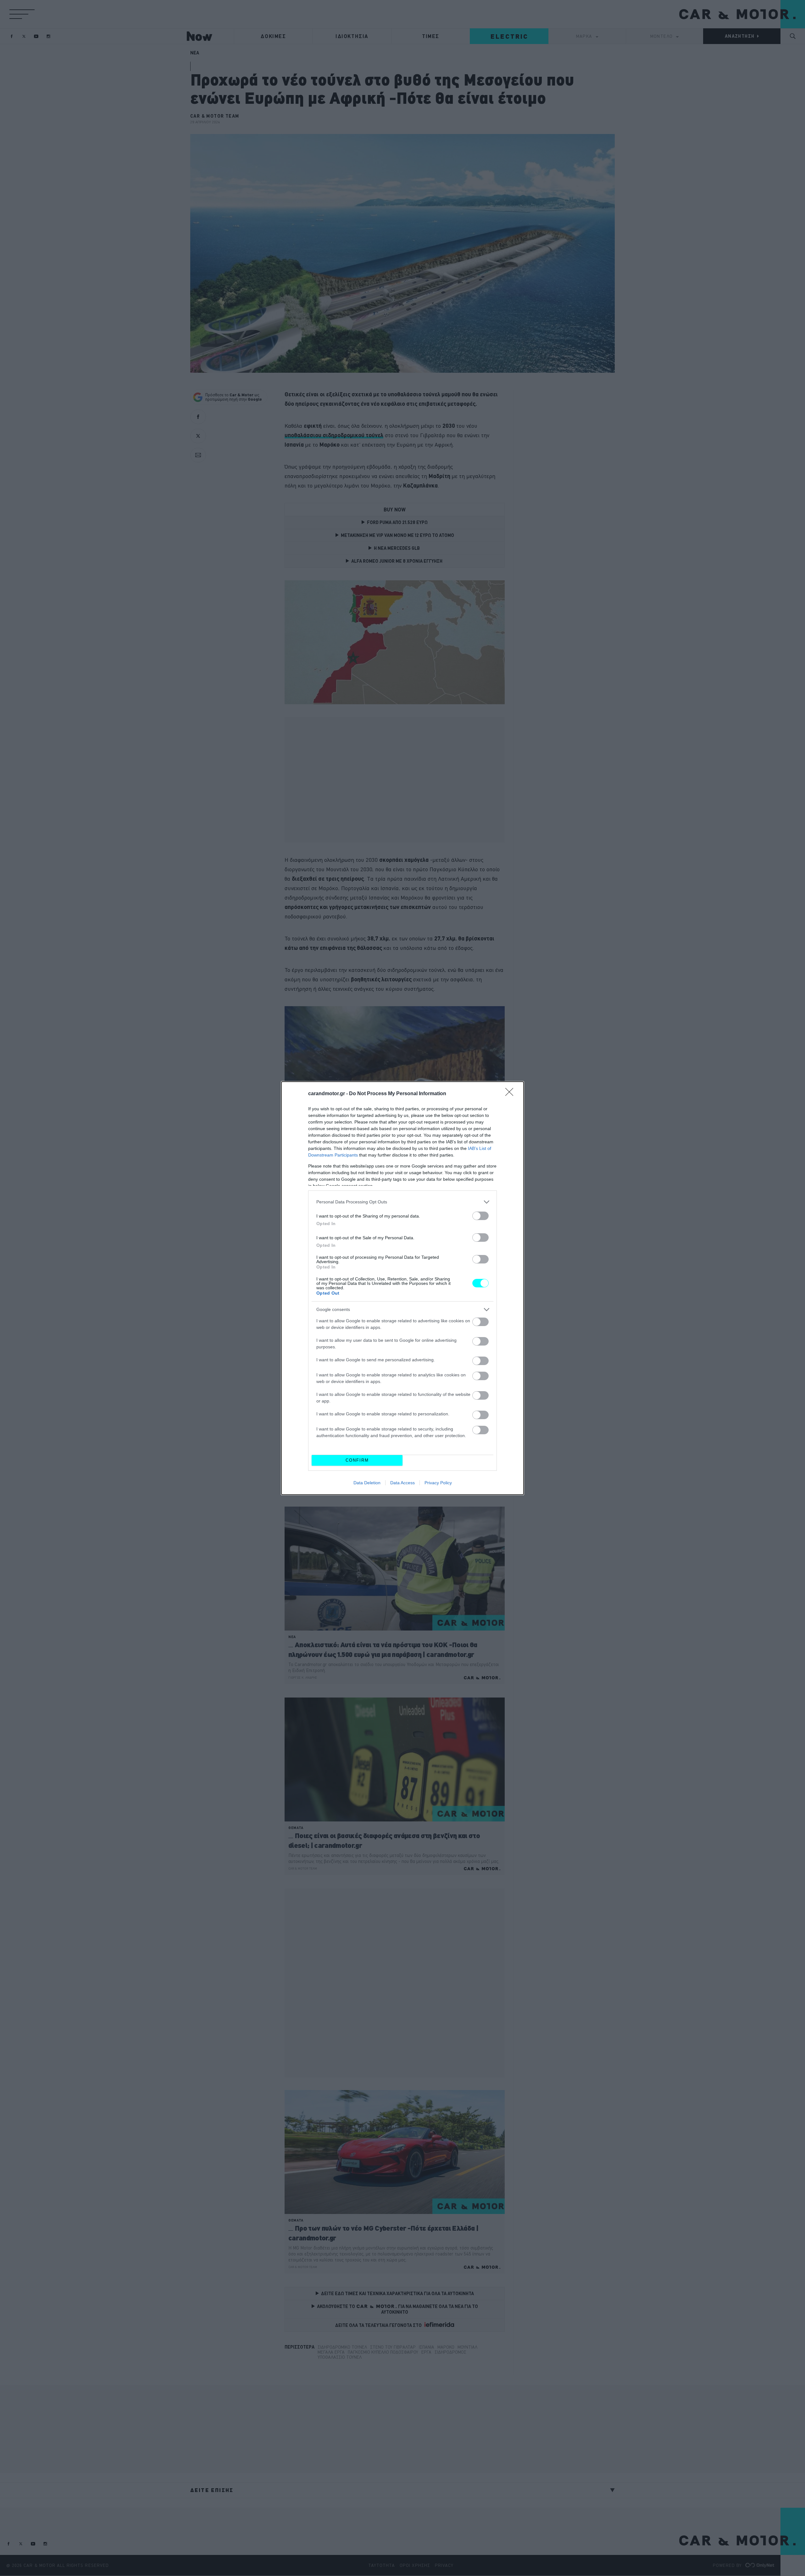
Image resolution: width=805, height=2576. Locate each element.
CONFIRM (357, 1460)
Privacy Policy (438, 1483)
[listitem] (402, 1202)
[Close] (511, 1094)
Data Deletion (367, 1483)
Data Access (402, 1483)
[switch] (480, 1216)
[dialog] (402, 1288)
